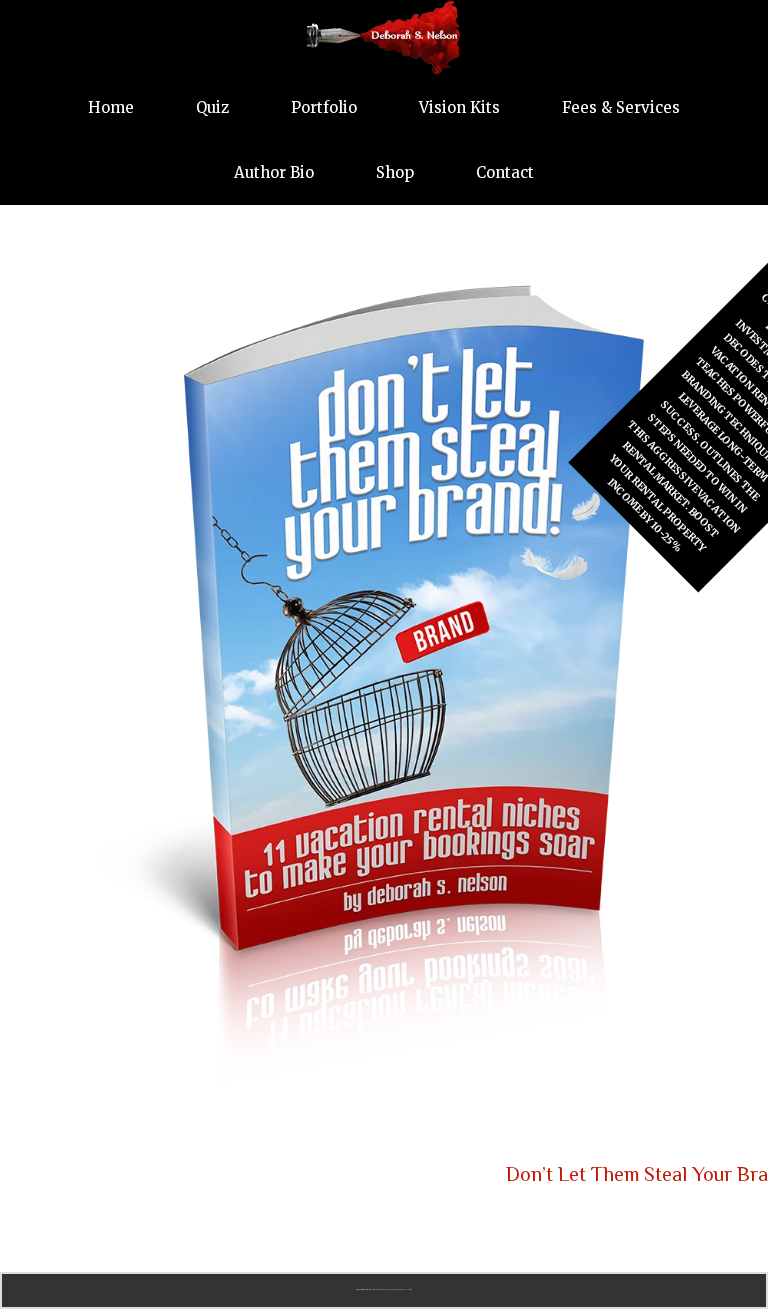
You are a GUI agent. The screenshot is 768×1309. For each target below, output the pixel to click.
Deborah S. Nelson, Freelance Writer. (384, 37)
